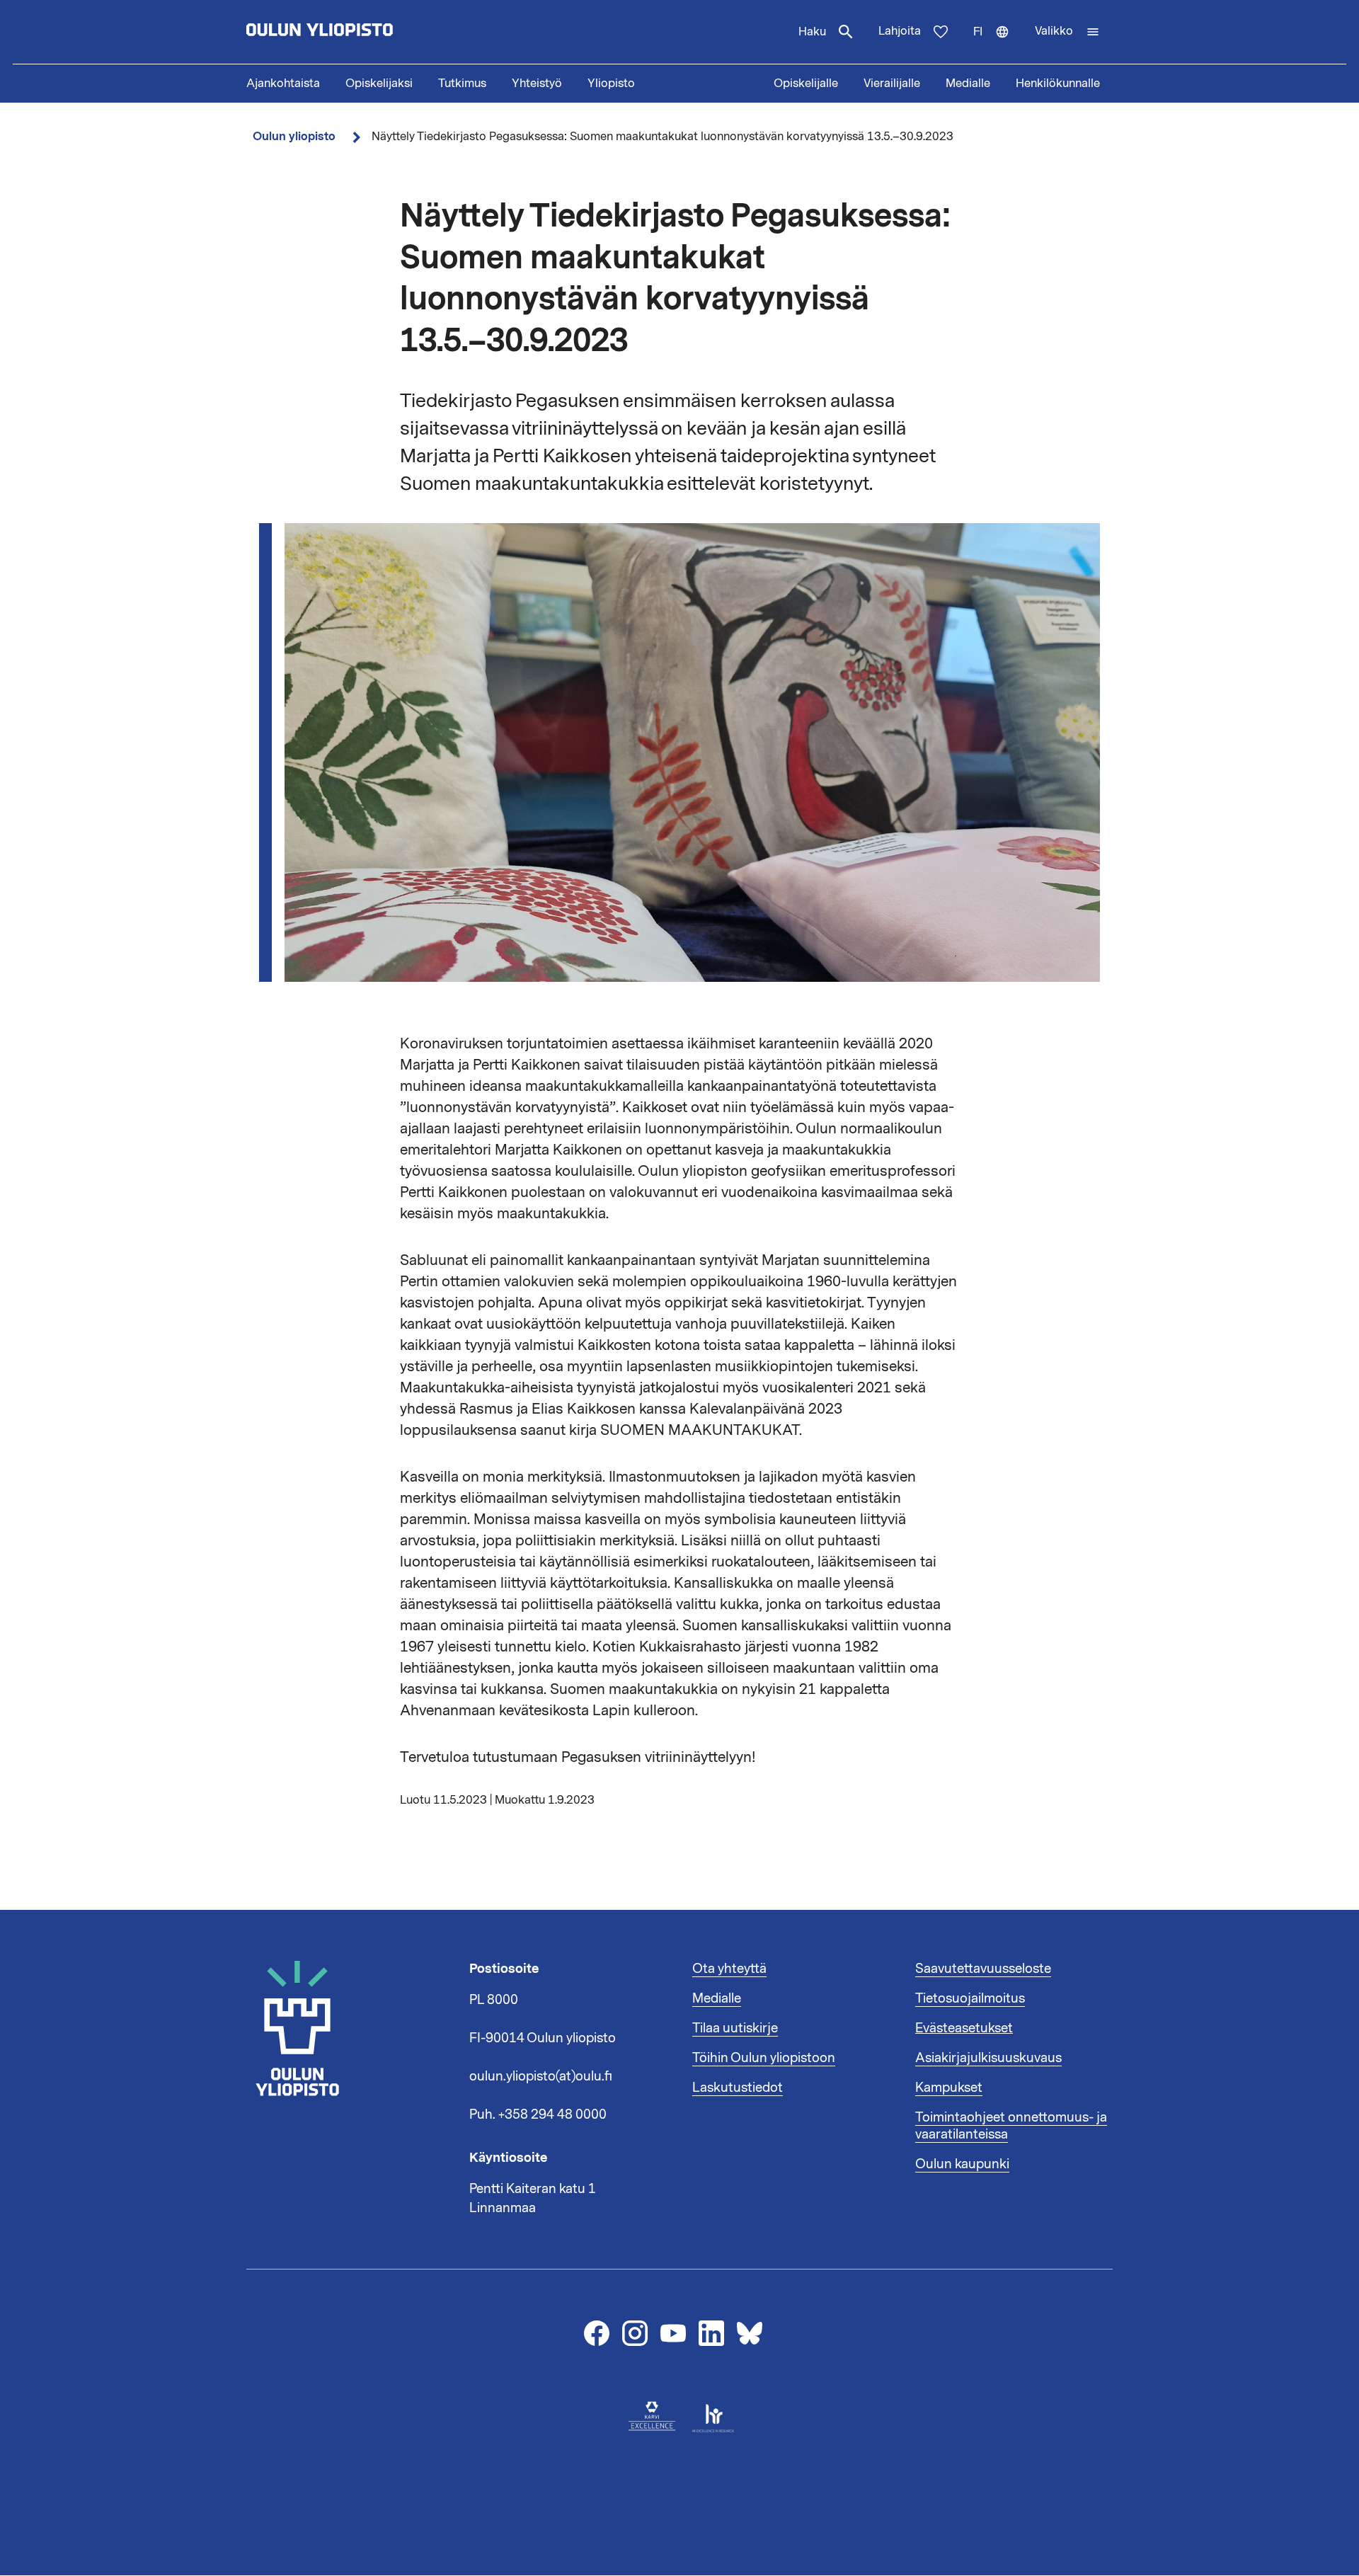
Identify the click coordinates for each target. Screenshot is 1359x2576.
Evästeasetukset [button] (964, 2028)
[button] (1067, 32)
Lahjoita (900, 31)
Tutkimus (462, 84)
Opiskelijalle (806, 84)
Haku (812, 32)
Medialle (968, 84)
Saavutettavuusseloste (983, 1969)
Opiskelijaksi (379, 84)
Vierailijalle (892, 84)
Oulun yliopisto (294, 136)
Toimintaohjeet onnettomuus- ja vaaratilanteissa (1011, 2126)
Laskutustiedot (738, 2088)
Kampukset (949, 2088)
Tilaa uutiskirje (735, 2028)
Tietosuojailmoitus (970, 1998)
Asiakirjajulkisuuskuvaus (988, 2058)
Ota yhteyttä (729, 1969)
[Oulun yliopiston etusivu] (365, 32)
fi (998, 44)
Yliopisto (611, 84)
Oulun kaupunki (962, 2164)
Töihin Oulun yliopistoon (764, 2058)
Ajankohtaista (283, 84)
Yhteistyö (537, 84)
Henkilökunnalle (1058, 84)
